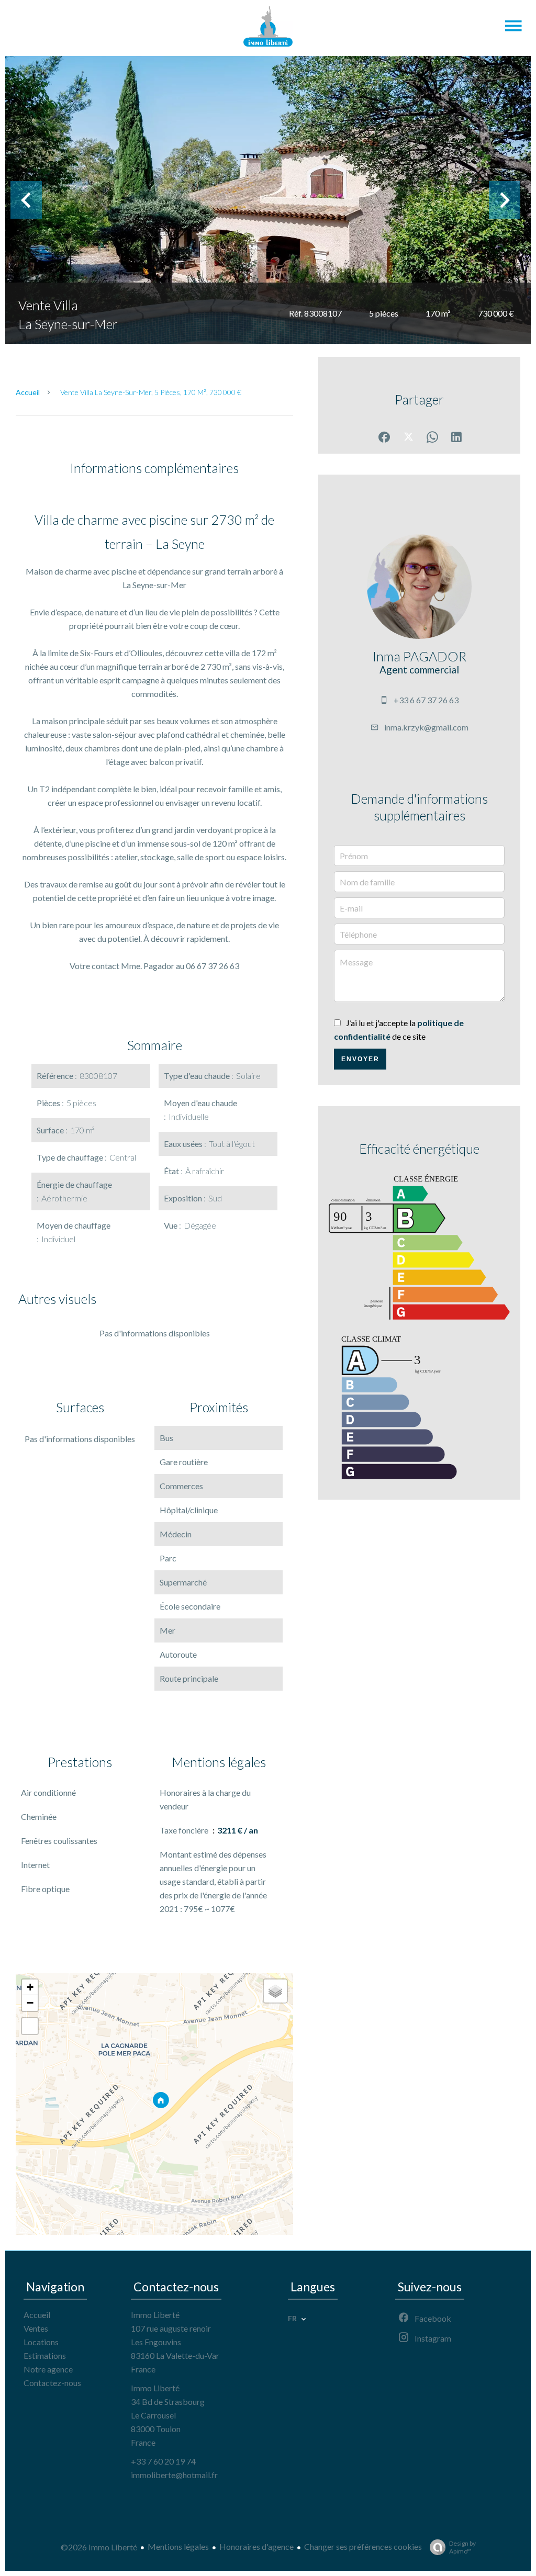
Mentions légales (178, 2546)
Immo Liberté (155, 2315)
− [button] (30, 2003)
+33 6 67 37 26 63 (426, 700)
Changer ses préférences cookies (363, 2546)
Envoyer (360, 1059)
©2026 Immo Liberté (99, 2547)
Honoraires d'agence (256, 2546)
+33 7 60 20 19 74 (163, 2461)
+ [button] (30, 1987)
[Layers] (275, 1991)
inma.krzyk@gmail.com (426, 727)
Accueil (28, 392)
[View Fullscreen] (30, 2026)
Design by (462, 2547)
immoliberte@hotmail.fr (174, 2475)
